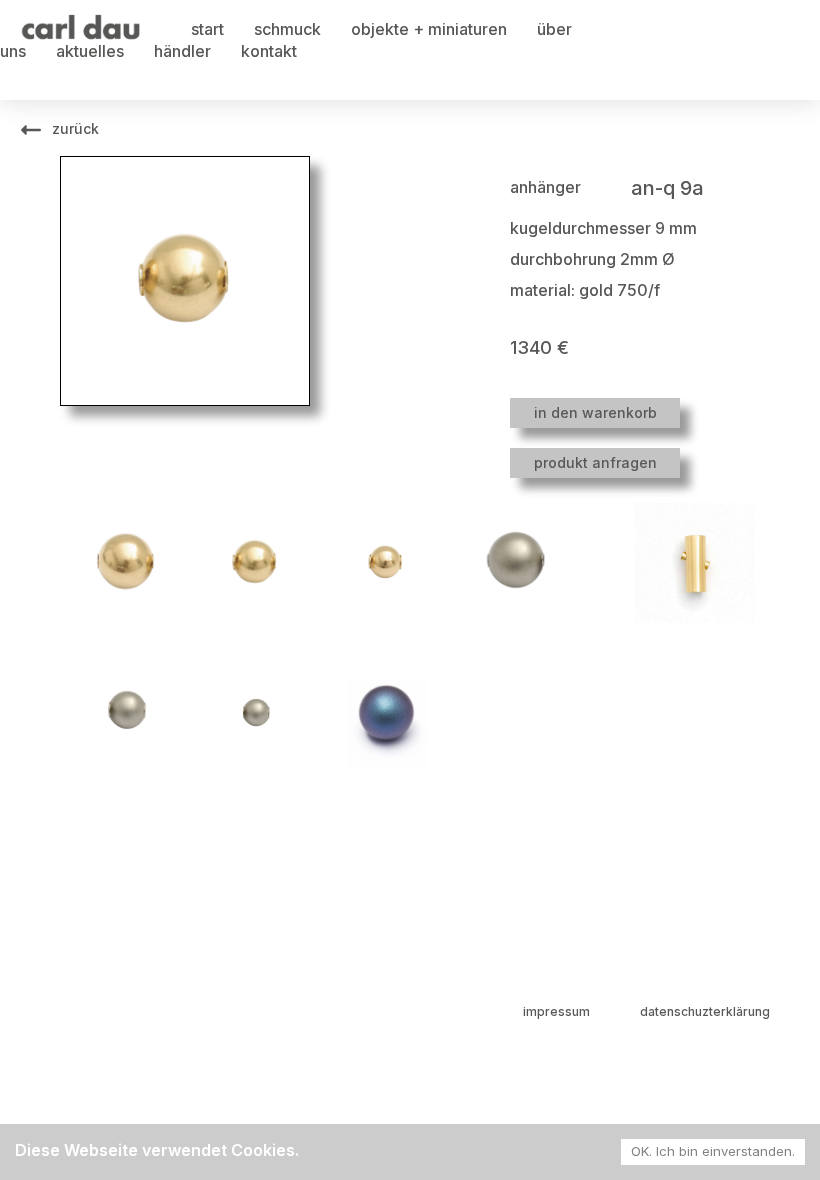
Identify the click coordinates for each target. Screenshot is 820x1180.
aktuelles (90, 51)
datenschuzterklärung (705, 1011)
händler (182, 51)
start (207, 29)
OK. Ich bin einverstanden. (713, 1151)
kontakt (269, 51)
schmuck (287, 29)
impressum (556, 1011)
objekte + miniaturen (429, 29)
